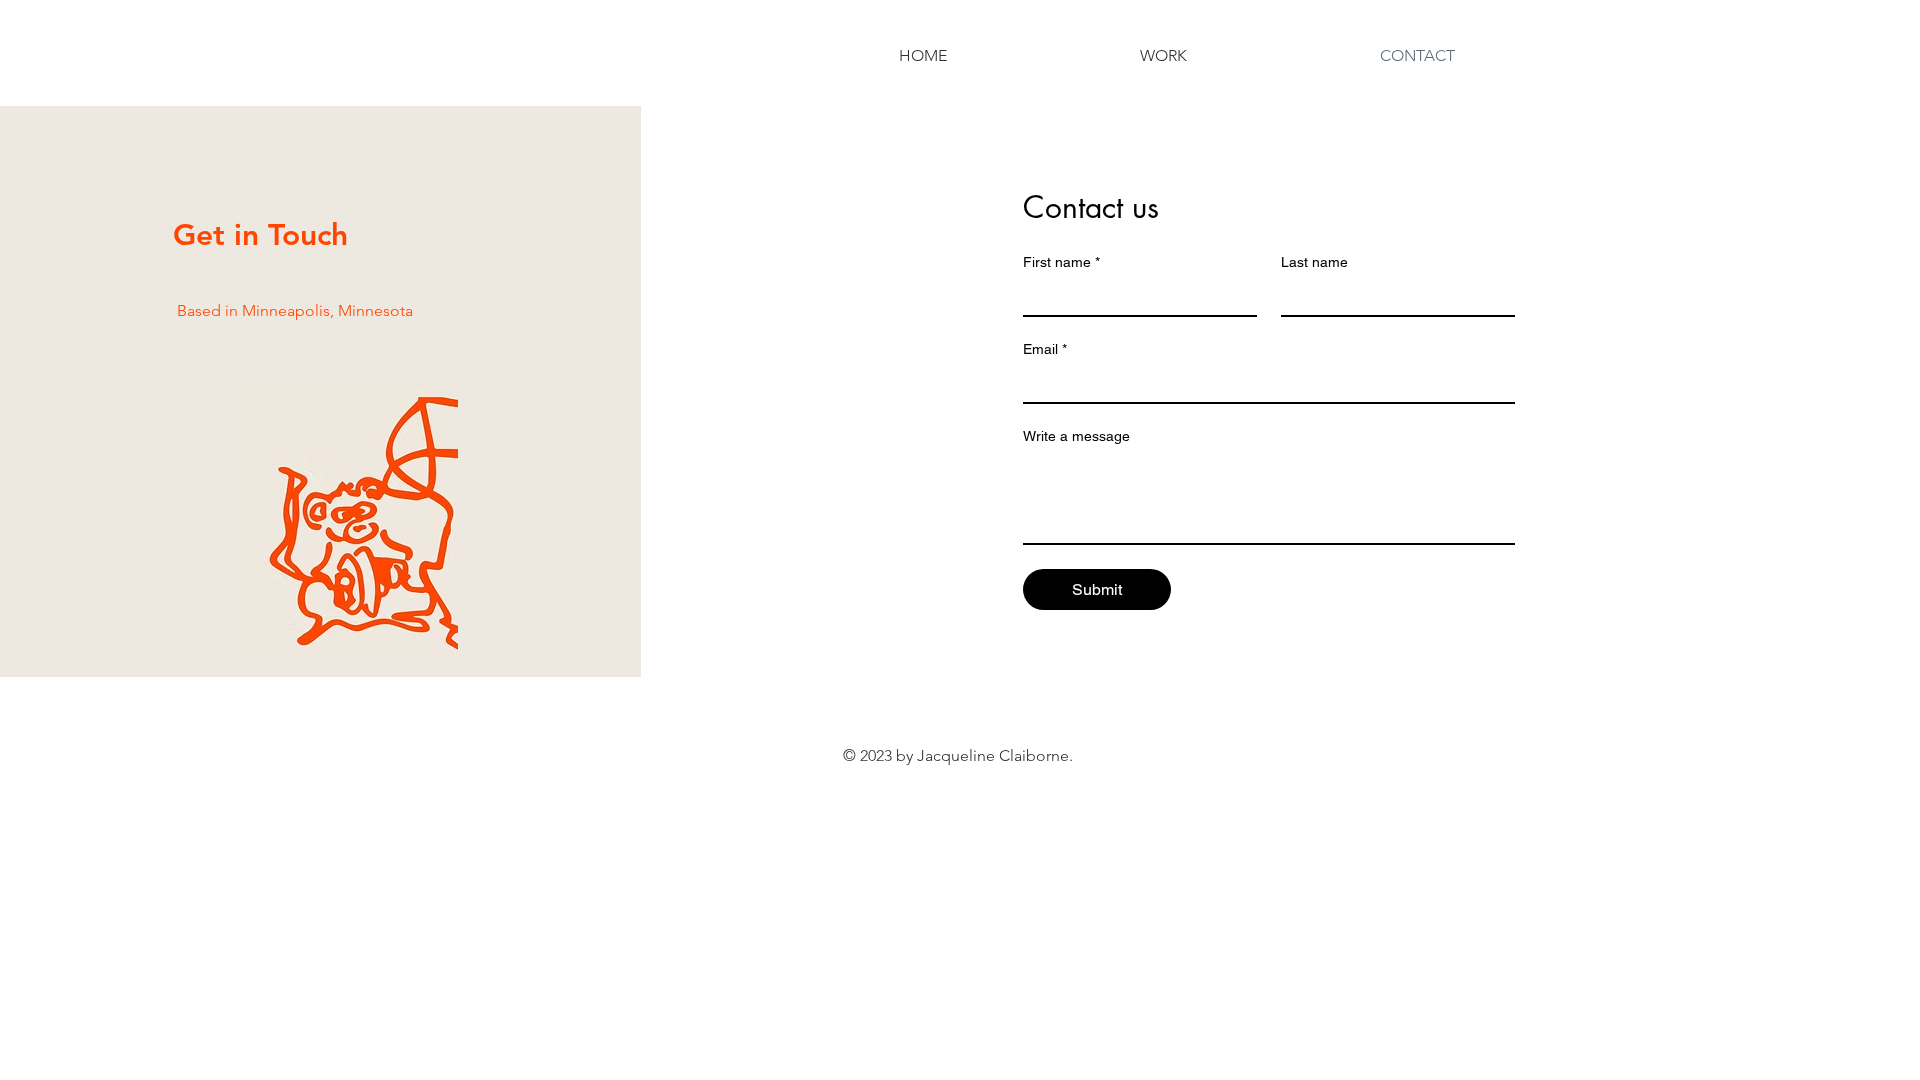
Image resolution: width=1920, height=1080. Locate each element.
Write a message (1076, 436)
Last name (1314, 262)
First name (1061, 262)
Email (1045, 349)
